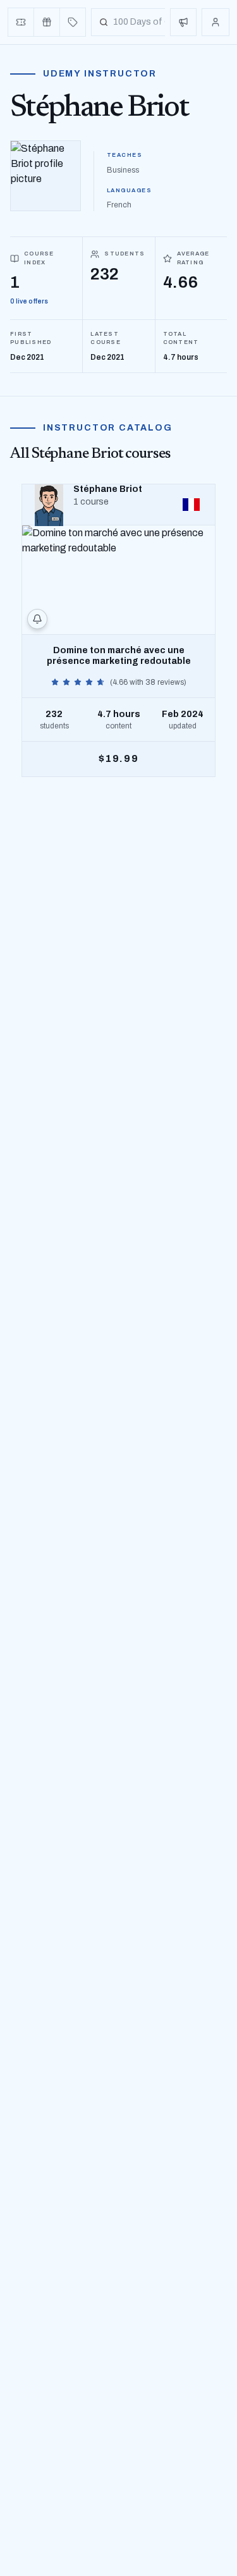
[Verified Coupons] (21, 22)
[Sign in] (216, 22)
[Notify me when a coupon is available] (37, 619)
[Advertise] (183, 22)
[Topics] (73, 22)
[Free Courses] (47, 22)
